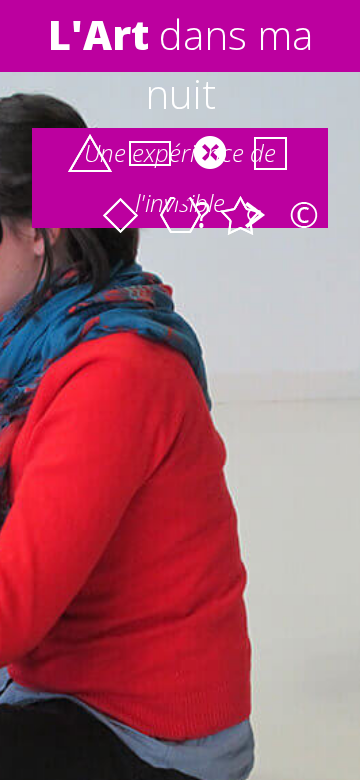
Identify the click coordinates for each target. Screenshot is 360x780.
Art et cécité (90, 153)
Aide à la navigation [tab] (253, 216)
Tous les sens (210, 153)
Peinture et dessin (120, 215)
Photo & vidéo (150, 153)
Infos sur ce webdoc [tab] (203, 216)
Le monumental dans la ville (270, 153)
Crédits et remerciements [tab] (303, 216)
